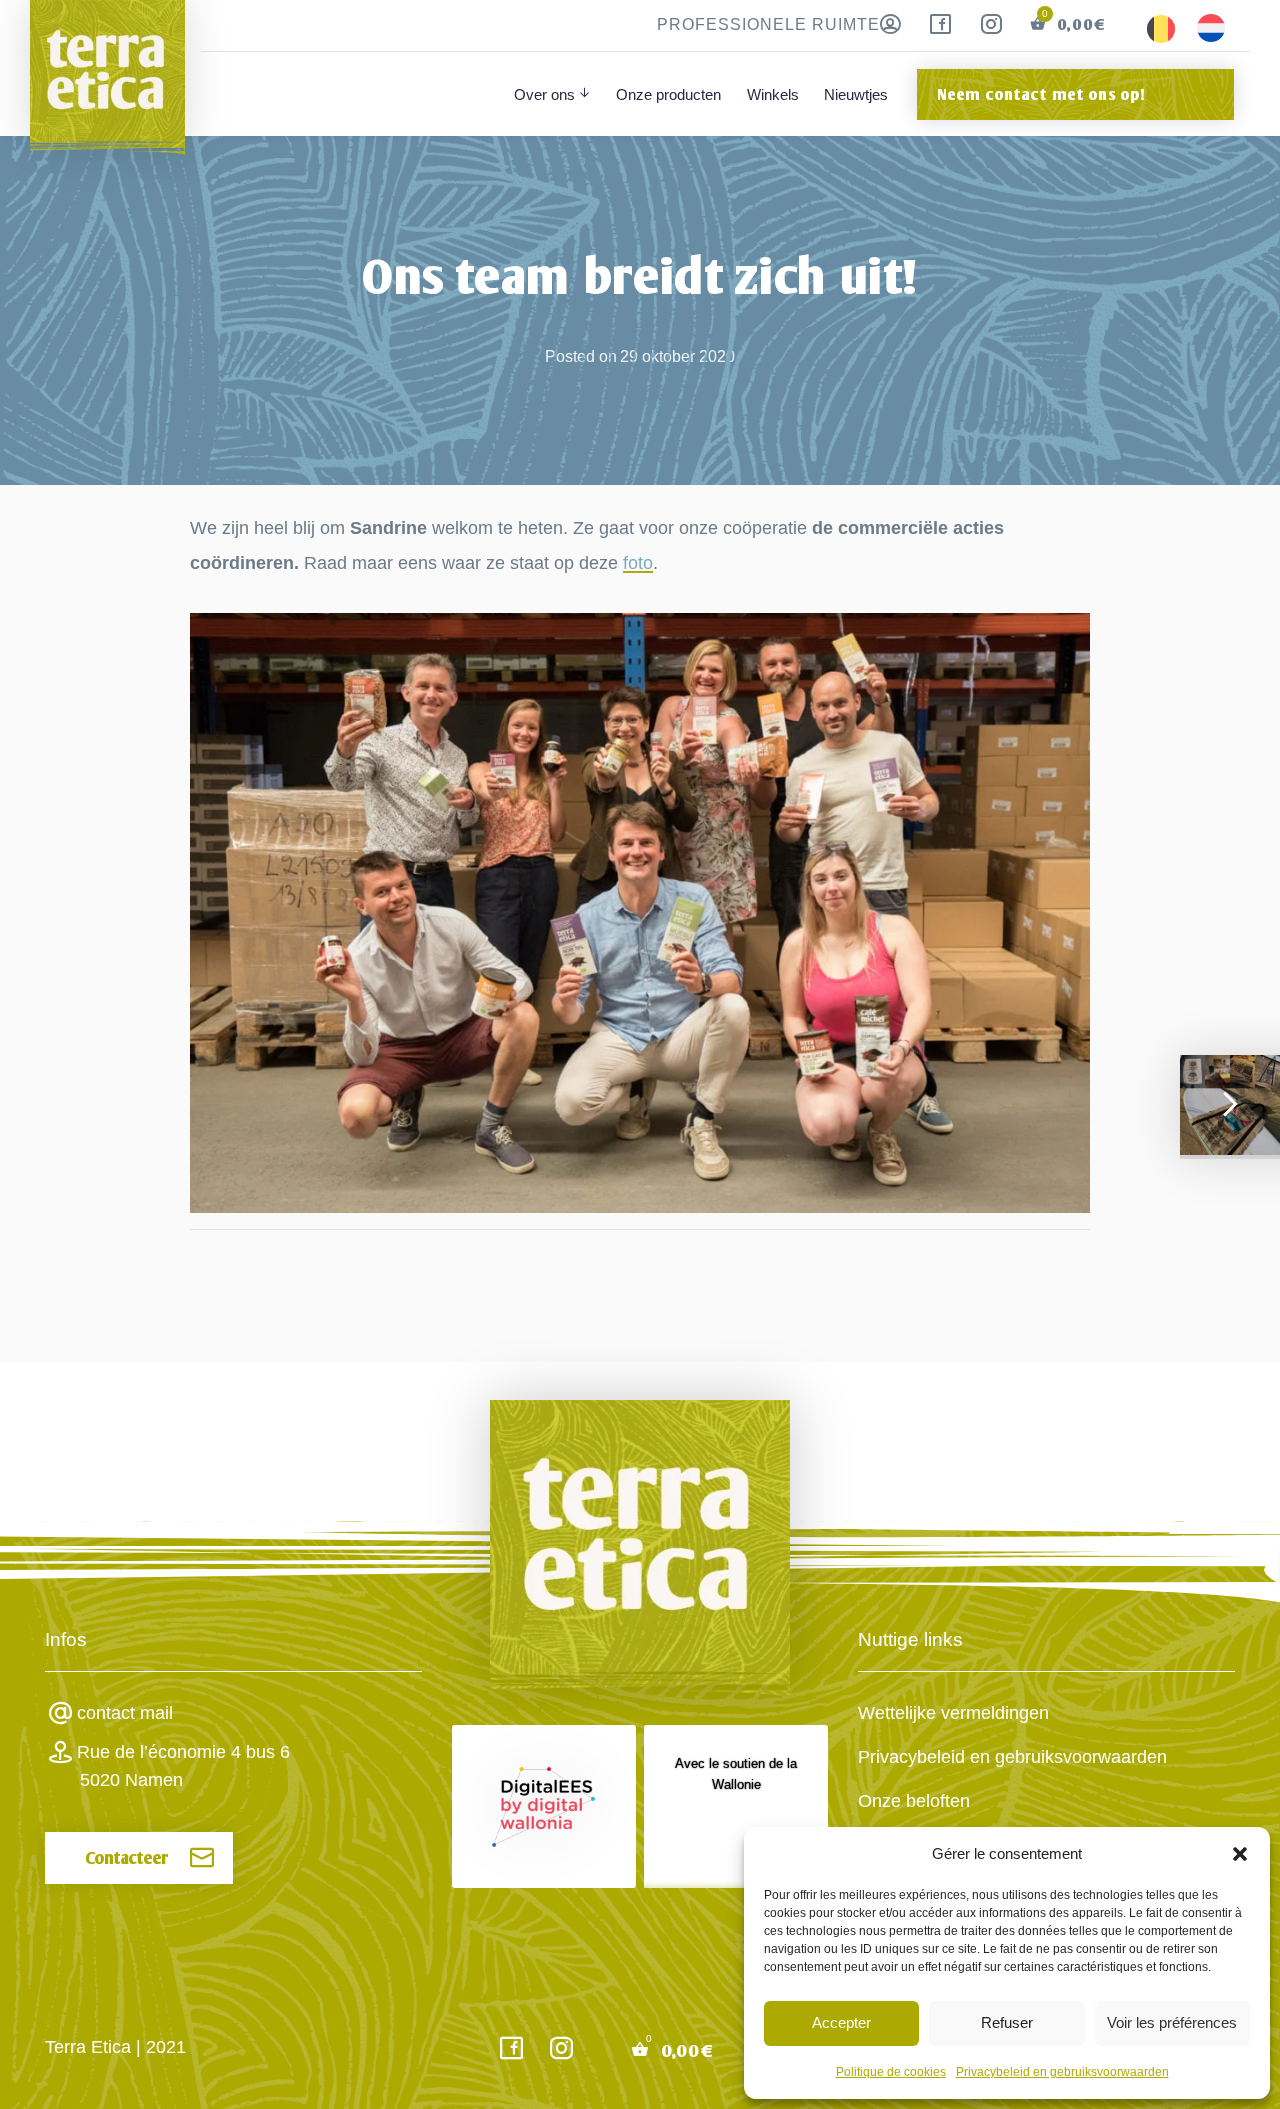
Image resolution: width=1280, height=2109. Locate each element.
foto (638, 562)
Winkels (773, 94)
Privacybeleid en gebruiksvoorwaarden (1062, 2072)
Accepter (841, 2022)
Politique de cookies (891, 2072)
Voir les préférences (1172, 2022)
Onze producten (668, 94)
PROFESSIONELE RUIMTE (768, 24)
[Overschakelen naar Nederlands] (1211, 28)
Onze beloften (914, 1801)
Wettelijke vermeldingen (953, 1713)
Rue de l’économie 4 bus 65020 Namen (183, 1766)
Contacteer (127, 1858)
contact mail (125, 1713)
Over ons (544, 94)
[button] (1240, 1854)
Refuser (1007, 2022)
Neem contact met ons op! (1041, 94)
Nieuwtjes (856, 94)
